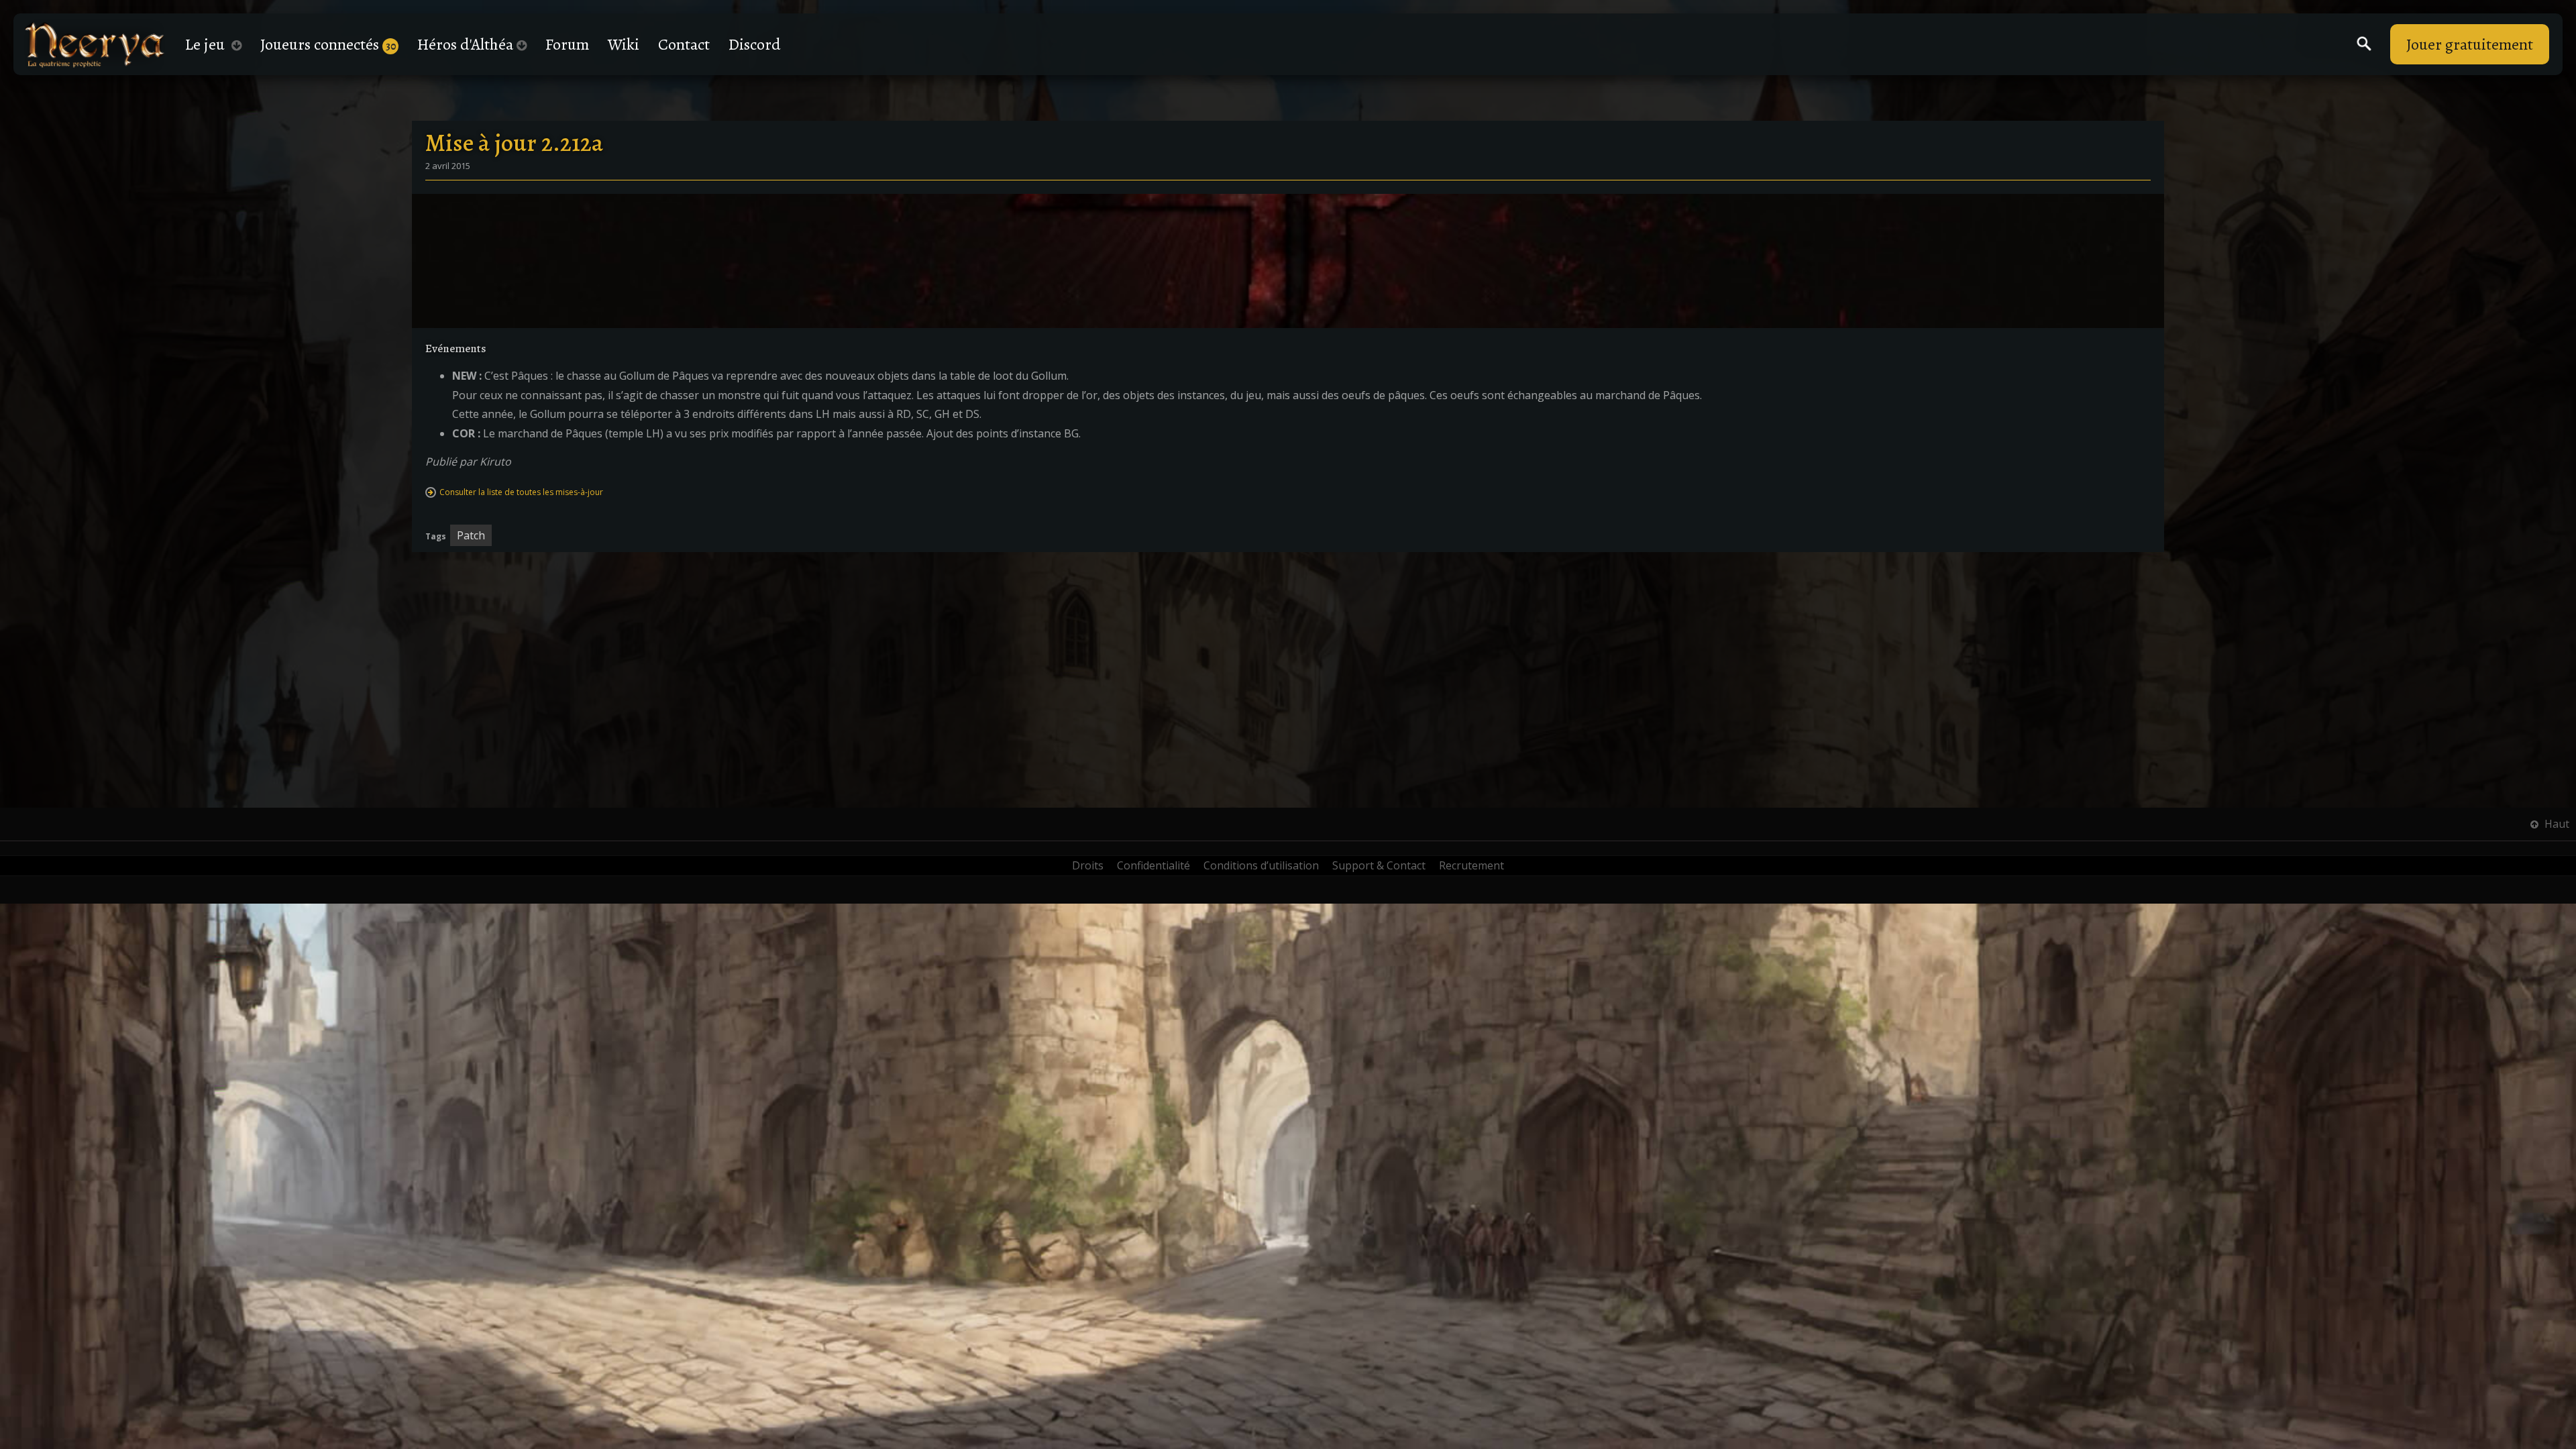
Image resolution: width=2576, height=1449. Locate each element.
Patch (471, 535)
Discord (755, 44)
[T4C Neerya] (95, 45)
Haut (2556, 824)
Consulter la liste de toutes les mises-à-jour (521, 492)
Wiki (624, 44)
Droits (1088, 865)
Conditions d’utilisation (1261, 865)
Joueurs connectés (328, 44)
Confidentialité (1153, 865)
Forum (567, 44)
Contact (684, 44)
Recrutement (1471, 865)
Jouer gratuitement (2470, 44)
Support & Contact (1379, 865)
